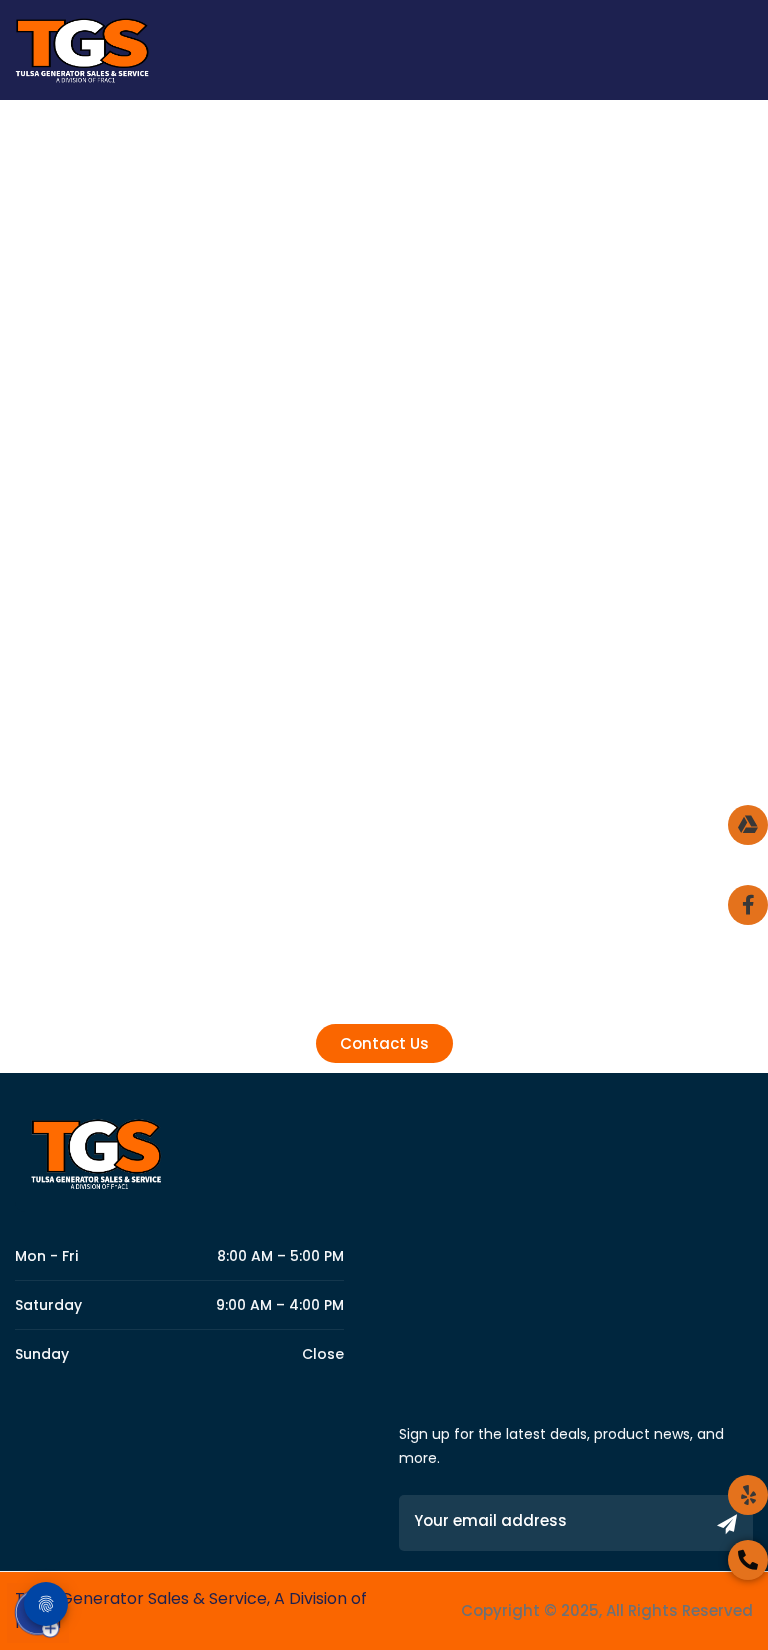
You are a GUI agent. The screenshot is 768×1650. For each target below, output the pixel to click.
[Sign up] (727, 1525)
